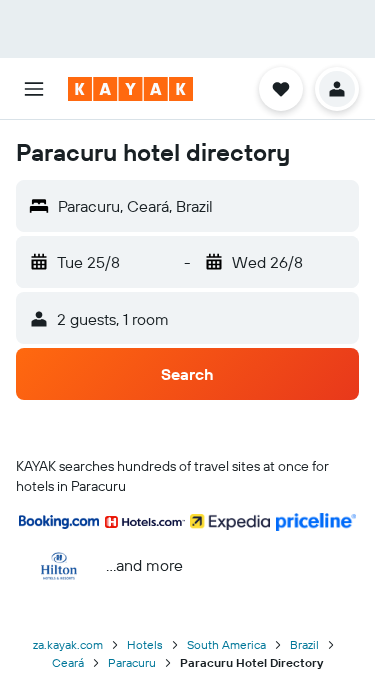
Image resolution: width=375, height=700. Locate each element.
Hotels (145, 644)
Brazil (304, 644)
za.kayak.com (68, 644)
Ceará (68, 662)
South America (226, 644)
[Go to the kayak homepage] (130, 89)
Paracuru (132, 662)
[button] (34, 89)
